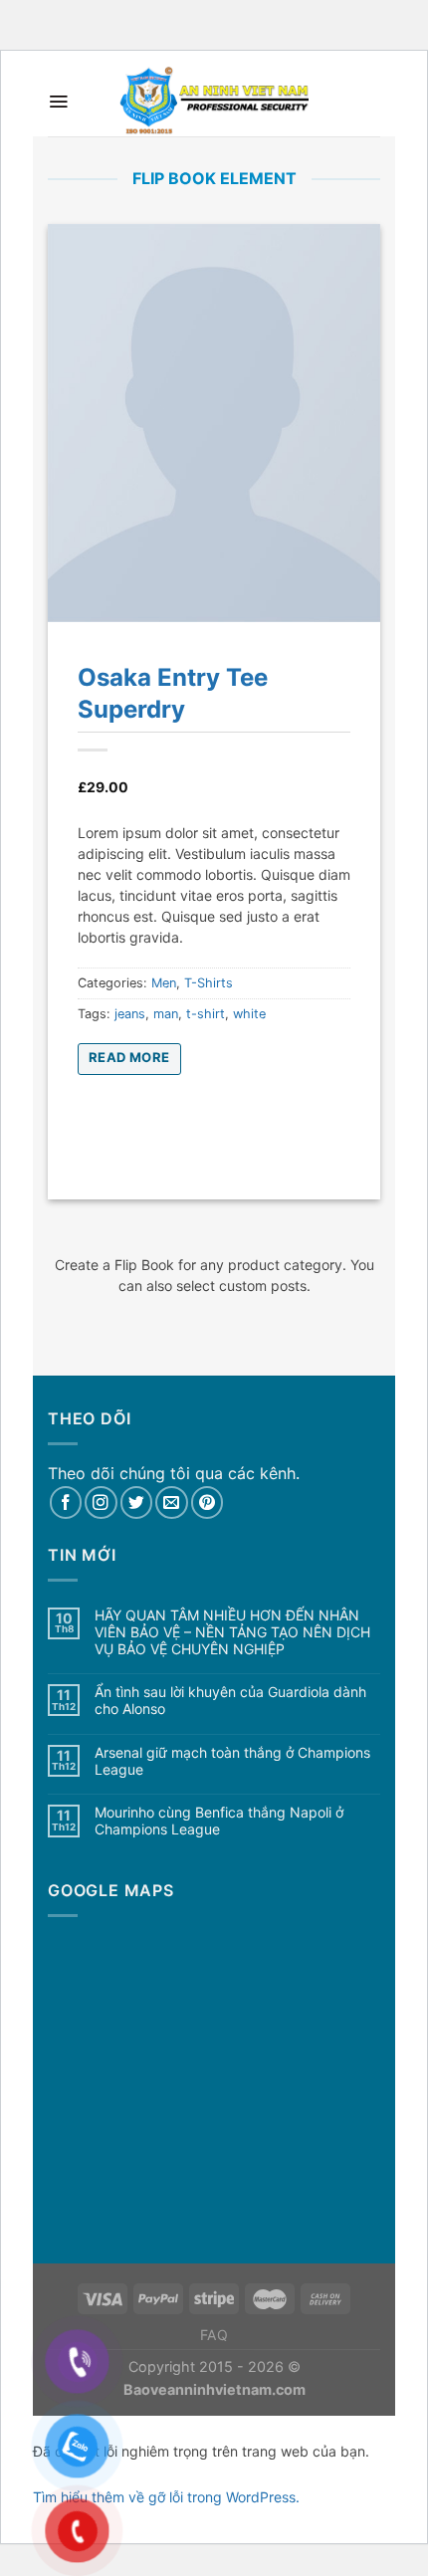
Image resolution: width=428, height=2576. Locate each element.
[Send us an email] (172, 1503)
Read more (129, 1057)
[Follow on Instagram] (101, 1503)
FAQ (214, 2335)
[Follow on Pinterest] (208, 1503)
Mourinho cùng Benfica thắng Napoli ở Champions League (219, 1821)
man (166, 1014)
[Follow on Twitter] (137, 1503)
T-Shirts (209, 983)
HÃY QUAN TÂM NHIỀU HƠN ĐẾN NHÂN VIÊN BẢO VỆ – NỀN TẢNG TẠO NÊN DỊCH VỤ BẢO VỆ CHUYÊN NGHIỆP (232, 1632)
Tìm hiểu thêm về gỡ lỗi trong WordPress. (166, 2497)
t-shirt (206, 1014)
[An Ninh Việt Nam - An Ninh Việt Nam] (214, 102)
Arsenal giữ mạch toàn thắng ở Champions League (232, 1761)
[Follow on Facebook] (66, 1503)
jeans (130, 1014)
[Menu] (58, 102)
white (249, 1014)
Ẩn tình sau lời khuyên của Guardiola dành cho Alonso (230, 1701)
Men (164, 983)
